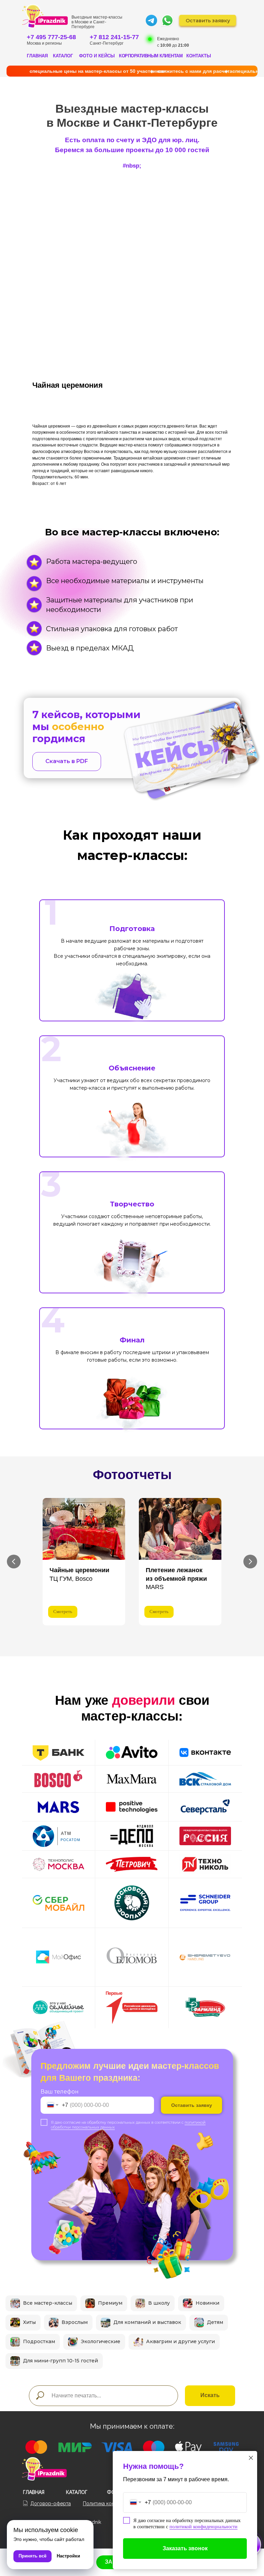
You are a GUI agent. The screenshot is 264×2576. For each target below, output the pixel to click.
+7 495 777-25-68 (51, 37)
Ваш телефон (60, 2092)
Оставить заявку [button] (208, 21)
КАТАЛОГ (63, 56)
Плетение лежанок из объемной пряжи (176, 1579)
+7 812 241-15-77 (114, 37)
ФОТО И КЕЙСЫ (97, 56)
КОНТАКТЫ (199, 56)
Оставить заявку (192, 2105)
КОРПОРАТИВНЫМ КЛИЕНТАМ (151, 56)
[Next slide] (250, 1562)
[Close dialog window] (251, 2458)
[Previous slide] (14, 1562)
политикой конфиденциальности (203, 2527)
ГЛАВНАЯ (37, 56)
